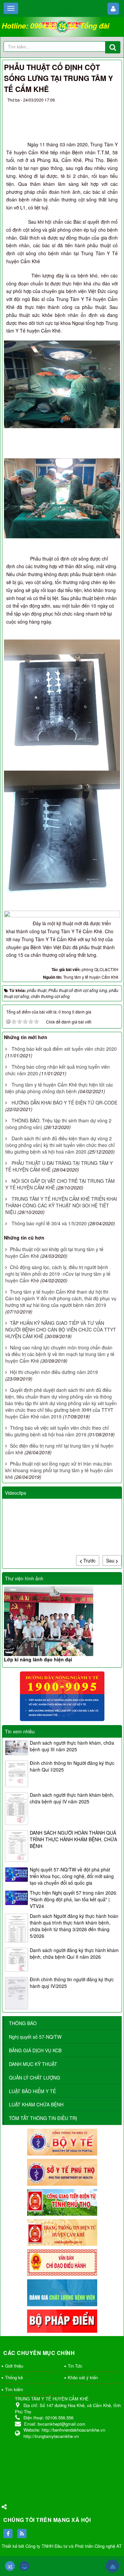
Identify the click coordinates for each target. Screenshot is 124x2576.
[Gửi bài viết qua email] (88, 108)
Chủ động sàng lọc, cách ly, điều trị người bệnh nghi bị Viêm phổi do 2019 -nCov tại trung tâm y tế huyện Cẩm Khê (58, 1274)
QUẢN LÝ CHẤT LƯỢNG (35, 2078)
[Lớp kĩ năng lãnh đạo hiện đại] (62, 1621)
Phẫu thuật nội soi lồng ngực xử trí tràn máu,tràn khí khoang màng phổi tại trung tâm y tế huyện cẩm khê (59, 1470)
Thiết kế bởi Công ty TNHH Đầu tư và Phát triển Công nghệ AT (62, 2546)
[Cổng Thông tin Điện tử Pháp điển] (62, 2320)
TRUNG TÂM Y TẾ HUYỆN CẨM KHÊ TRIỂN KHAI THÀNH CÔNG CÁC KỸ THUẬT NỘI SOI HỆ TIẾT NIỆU (61, 1205)
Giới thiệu (14, 2366)
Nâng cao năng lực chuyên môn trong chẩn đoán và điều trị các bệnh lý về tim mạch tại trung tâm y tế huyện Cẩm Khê (60, 1354)
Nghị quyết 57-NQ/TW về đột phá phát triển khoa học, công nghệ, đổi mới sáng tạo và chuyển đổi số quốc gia (72, 1876)
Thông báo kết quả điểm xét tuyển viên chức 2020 (64, 1049)
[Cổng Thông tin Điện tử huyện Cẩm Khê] (62, 2232)
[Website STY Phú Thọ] (62, 2171)
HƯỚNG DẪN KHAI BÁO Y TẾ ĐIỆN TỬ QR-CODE (64, 1102)
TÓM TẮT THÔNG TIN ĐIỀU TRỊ (43, 2118)
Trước (89, 1560)
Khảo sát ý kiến (83, 2377)
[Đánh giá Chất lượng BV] (62, 2292)
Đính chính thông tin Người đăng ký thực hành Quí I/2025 (72, 1766)
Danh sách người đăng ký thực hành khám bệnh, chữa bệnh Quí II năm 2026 (74, 1953)
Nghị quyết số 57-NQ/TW (35, 2037)
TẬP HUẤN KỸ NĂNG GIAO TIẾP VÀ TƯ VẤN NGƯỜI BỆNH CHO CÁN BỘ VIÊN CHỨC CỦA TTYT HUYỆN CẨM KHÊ (61, 1329)
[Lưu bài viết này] (112, 108)
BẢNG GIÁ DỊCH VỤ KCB (35, 2050)
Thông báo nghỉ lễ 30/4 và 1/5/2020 (49, 1223)
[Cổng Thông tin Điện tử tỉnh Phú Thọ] (62, 2202)
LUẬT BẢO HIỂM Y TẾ (32, 2091)
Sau (111, 1560)
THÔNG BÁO (23, 2023)
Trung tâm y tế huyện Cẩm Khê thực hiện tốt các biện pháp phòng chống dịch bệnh (59, 1088)
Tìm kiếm (14, 2389)
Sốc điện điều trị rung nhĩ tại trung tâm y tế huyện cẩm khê (59, 1449)
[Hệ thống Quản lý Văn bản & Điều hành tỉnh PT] (62, 2262)
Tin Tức (75, 2366)
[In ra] (100, 108)
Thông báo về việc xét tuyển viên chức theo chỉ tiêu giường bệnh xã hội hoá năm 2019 (57, 1431)
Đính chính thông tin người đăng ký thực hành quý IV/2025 (72, 1983)
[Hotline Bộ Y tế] (62, 1696)
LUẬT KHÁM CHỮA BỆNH (36, 2104)
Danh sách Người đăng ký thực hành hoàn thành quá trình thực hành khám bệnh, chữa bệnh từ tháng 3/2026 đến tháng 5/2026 (74, 1926)
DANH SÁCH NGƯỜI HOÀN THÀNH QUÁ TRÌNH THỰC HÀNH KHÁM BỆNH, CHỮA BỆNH (73, 1839)
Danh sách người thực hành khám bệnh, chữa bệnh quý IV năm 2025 (72, 1798)
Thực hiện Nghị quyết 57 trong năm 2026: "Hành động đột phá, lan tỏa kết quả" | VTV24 (74, 1899)
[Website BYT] (62, 2142)
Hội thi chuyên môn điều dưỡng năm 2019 (54, 1372)
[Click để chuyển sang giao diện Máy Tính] (24, 2566)
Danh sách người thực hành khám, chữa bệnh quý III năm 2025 (72, 1746)
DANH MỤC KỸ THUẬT (33, 2064)
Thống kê (14, 2377)
